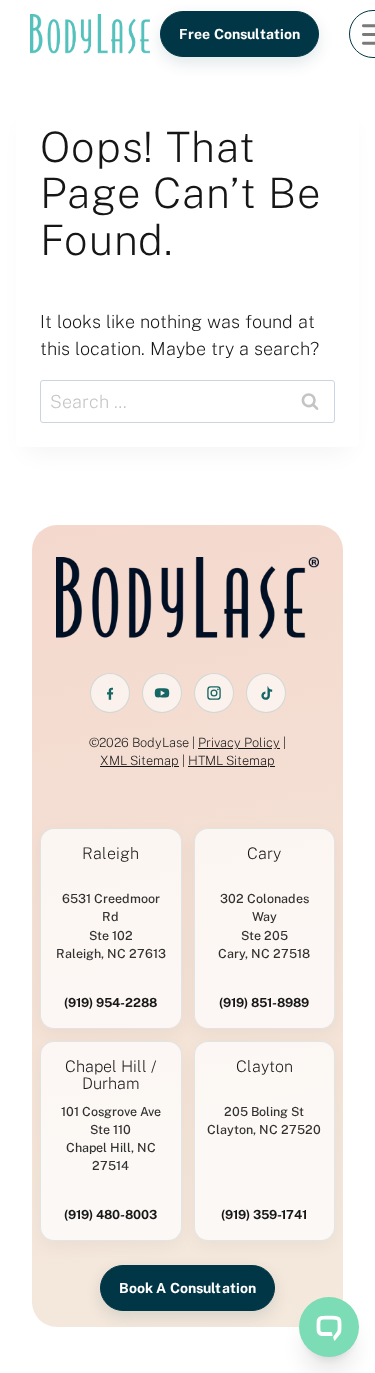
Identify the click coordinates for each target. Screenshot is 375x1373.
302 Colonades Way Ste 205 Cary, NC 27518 (264, 925)
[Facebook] (110, 693)
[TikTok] (266, 693)
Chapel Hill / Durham (110, 1076)
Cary (264, 854)
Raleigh (110, 854)
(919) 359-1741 (264, 1214)
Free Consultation (239, 34)
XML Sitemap (139, 760)
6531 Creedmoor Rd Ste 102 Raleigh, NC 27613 (111, 925)
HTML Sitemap (231, 760)
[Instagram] (214, 693)
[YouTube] (162, 693)
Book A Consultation (188, 1288)
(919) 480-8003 (110, 1214)
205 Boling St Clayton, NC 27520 (264, 1120)
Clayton (264, 1067)
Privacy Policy (239, 742)
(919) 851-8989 (264, 1002)
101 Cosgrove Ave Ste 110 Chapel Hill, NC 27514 (111, 1138)
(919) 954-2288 (110, 1002)
